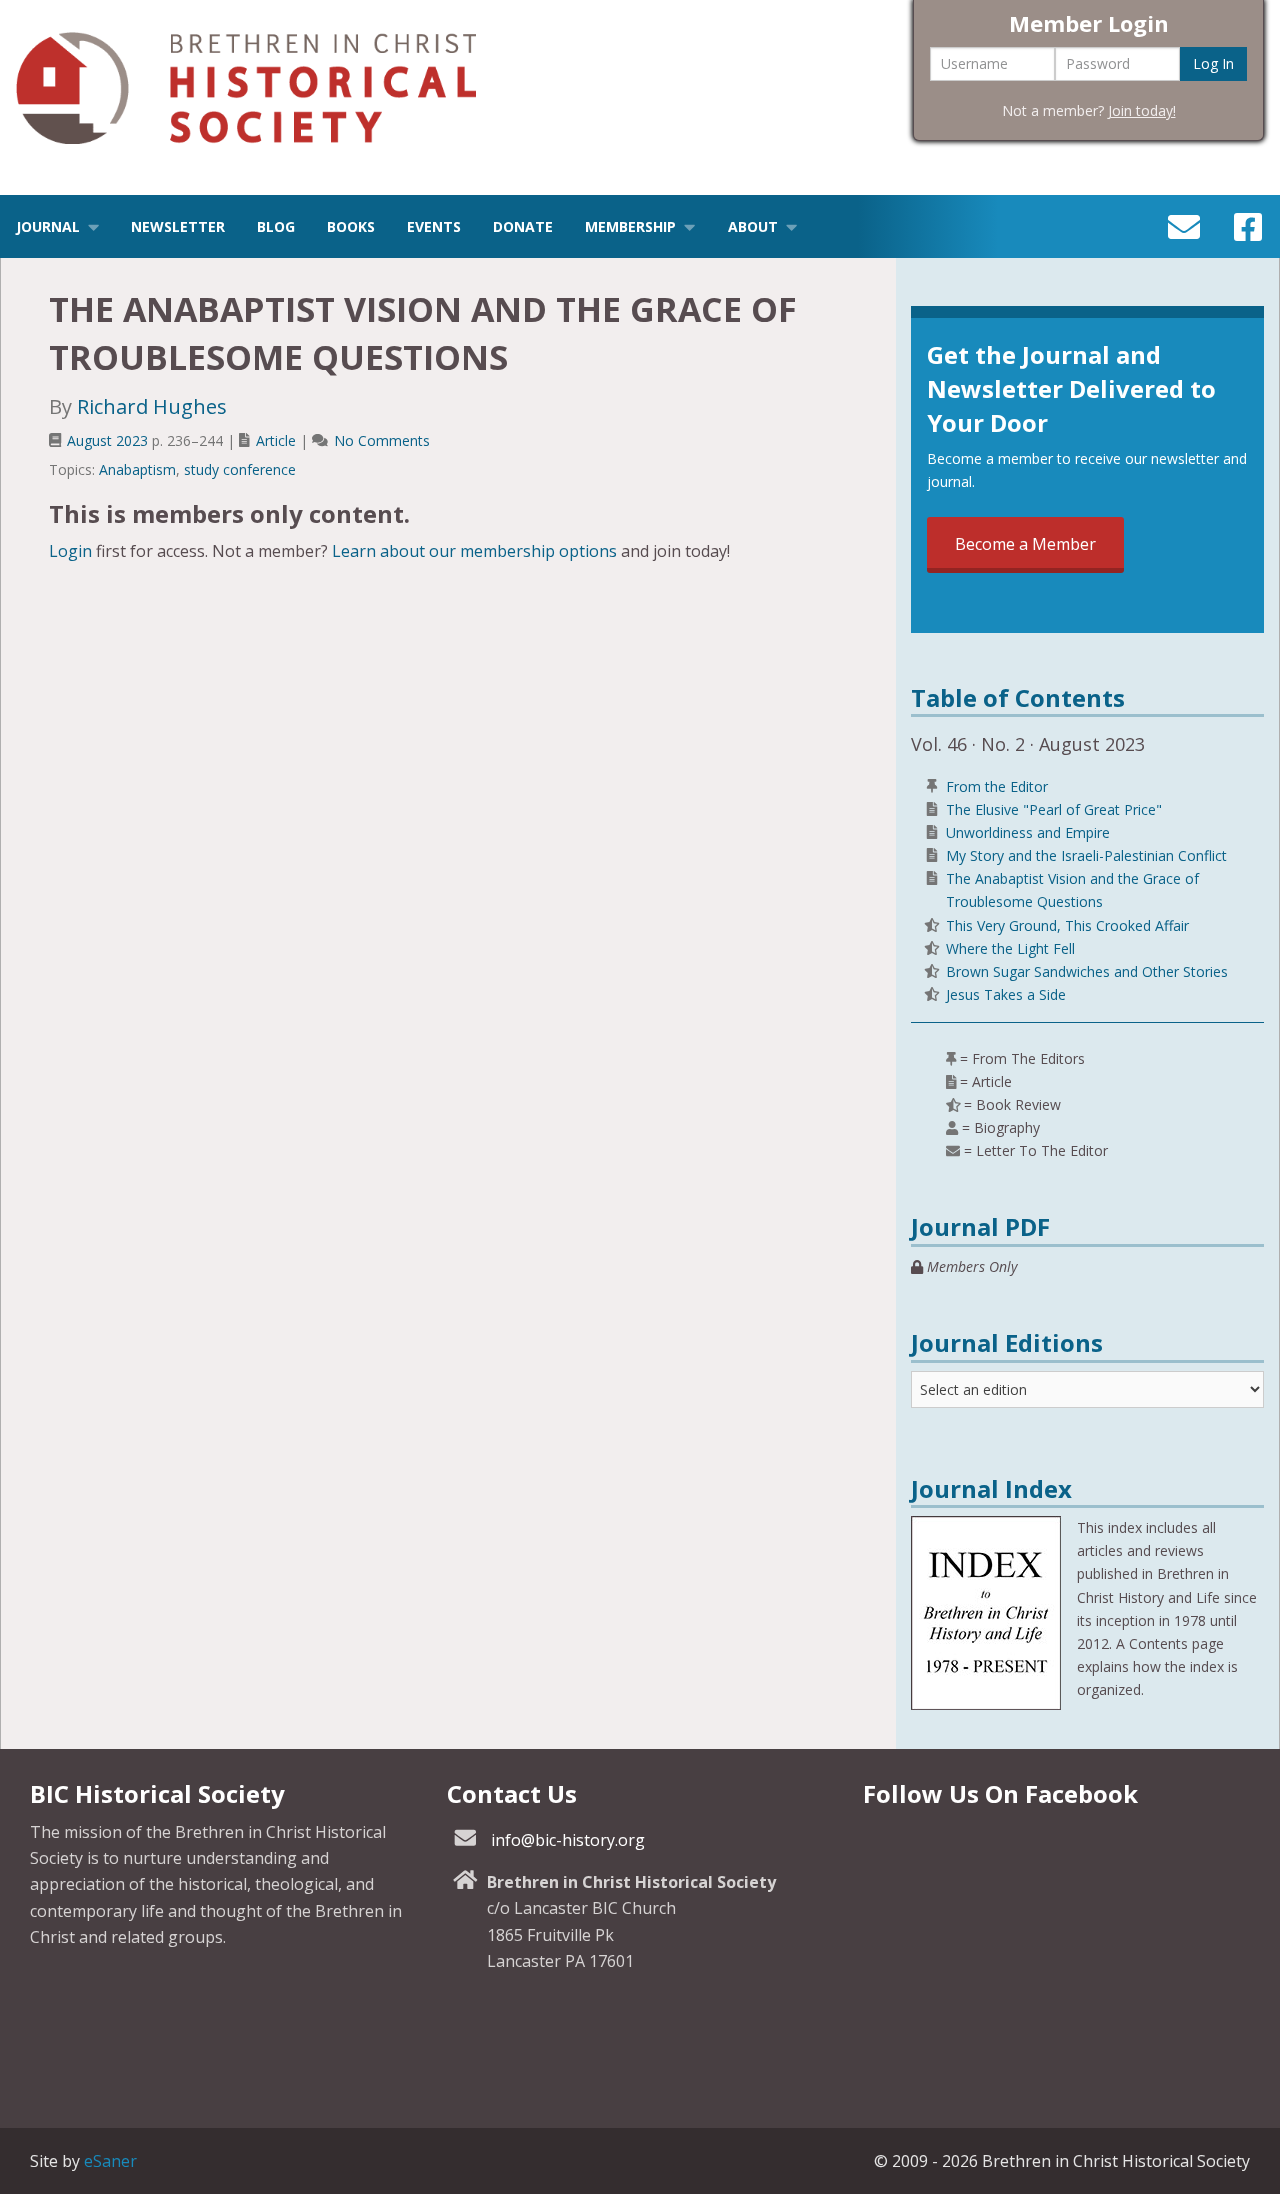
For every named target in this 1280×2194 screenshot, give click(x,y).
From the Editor (997, 786)
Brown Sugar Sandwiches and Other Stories (1087, 971)
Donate (523, 226)
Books (351, 226)
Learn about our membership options (474, 551)
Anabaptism (137, 469)
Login (70, 551)
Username (974, 63)
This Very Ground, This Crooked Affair (1067, 925)
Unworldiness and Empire (1028, 832)
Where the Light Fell (1010, 948)
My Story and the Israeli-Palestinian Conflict (1086, 855)
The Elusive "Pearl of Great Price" (1054, 809)
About (753, 226)
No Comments (382, 440)
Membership (630, 226)
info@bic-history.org (568, 1840)
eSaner (110, 2161)
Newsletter (178, 226)
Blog (276, 226)
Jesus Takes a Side (1006, 994)
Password (1098, 63)
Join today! (1142, 110)
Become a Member (1025, 544)
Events (434, 226)
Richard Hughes (152, 406)
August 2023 (107, 440)
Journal (48, 226)
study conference (240, 469)
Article (276, 440)
